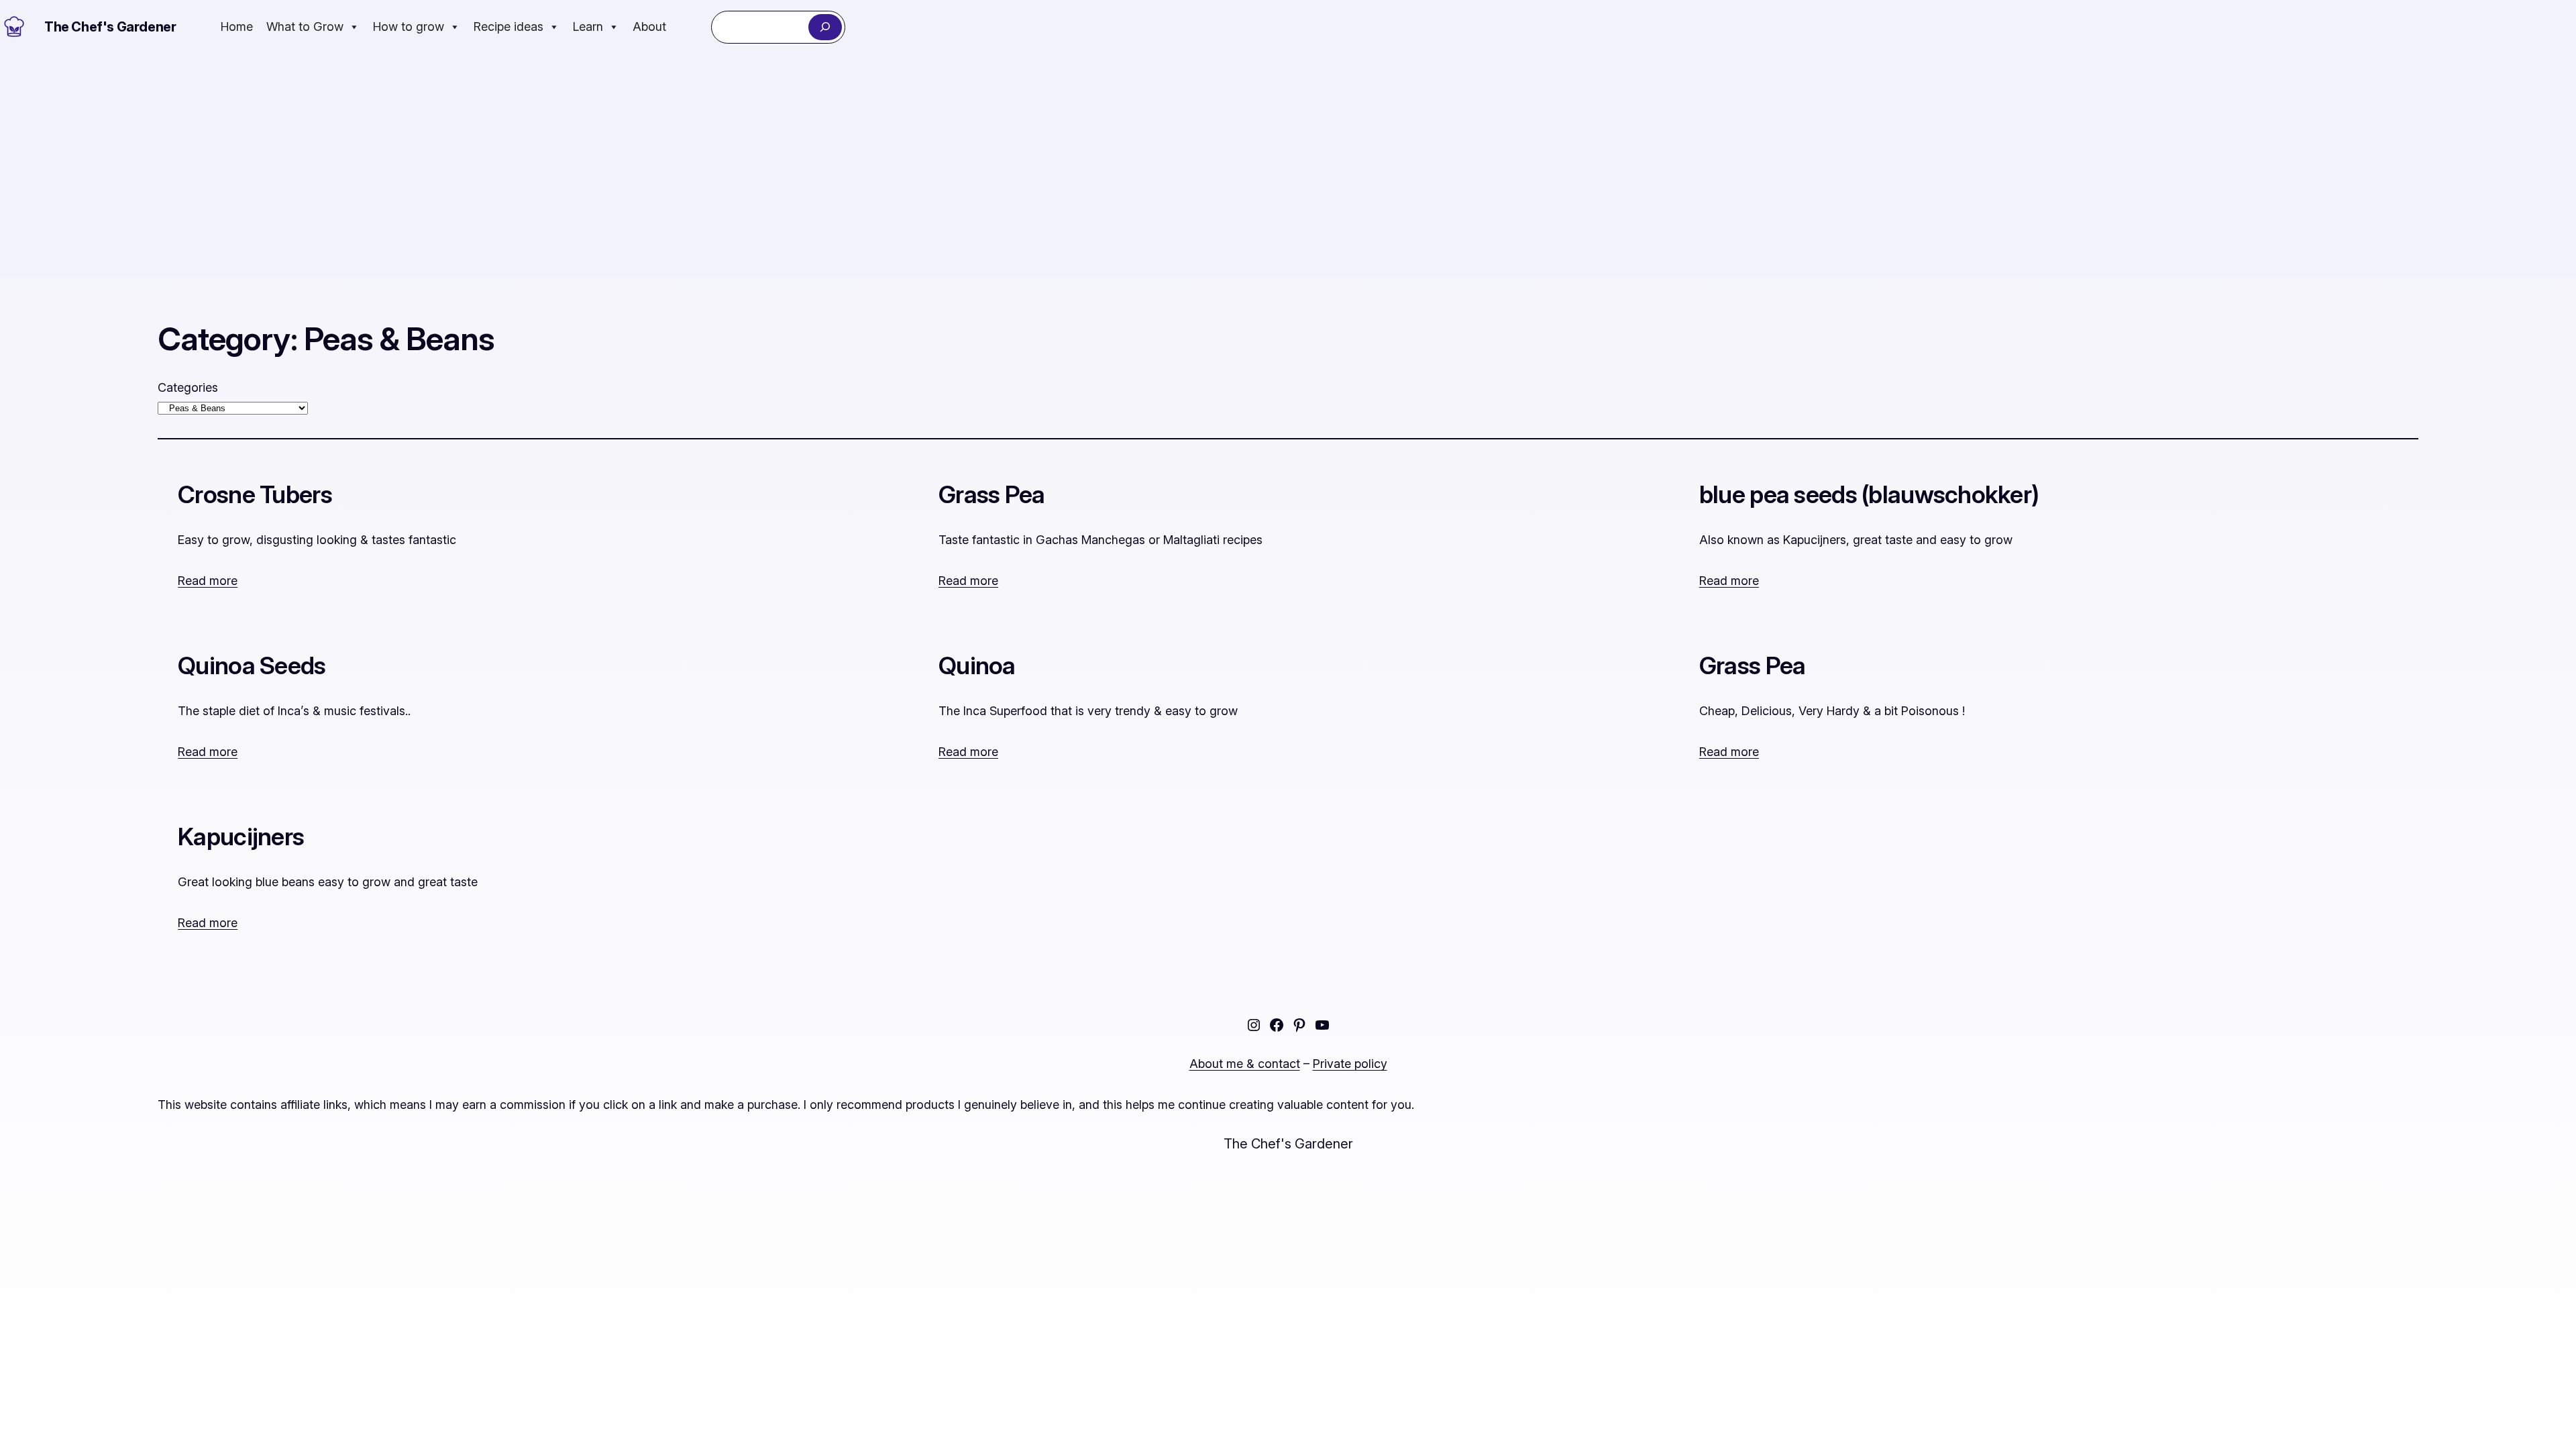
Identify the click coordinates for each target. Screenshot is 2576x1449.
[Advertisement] (1288, 166)
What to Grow (305, 26)
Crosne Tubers (255, 495)
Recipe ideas (508, 26)
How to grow (409, 26)
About (649, 26)
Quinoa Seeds (252, 666)
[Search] (825, 27)
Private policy (1350, 1064)
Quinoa (977, 666)
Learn (588, 26)
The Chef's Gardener (110, 27)
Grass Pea (992, 495)
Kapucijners (241, 837)
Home (237, 26)
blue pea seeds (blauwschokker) (1869, 495)
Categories (188, 387)
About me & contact (1245, 1064)
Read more (208, 581)
